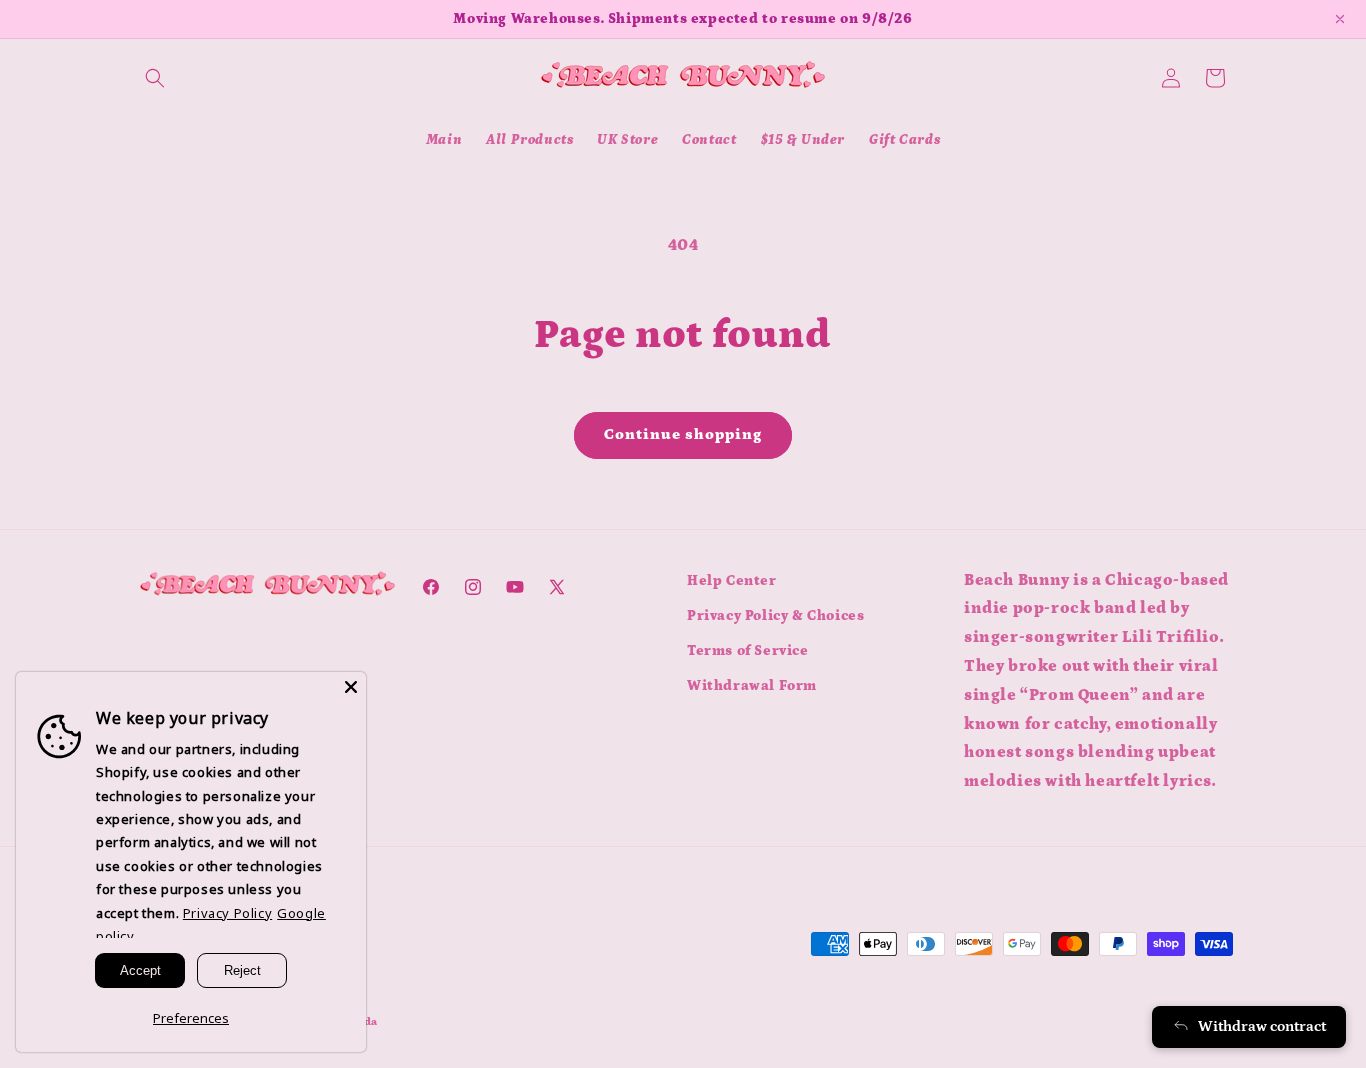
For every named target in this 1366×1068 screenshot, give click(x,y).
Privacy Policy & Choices (775, 616)
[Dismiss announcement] (1340, 19)
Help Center (732, 581)
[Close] (351, 687)
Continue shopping (683, 434)
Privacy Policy (227, 913)
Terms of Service (748, 651)
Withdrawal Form (752, 686)
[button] (155, 78)
